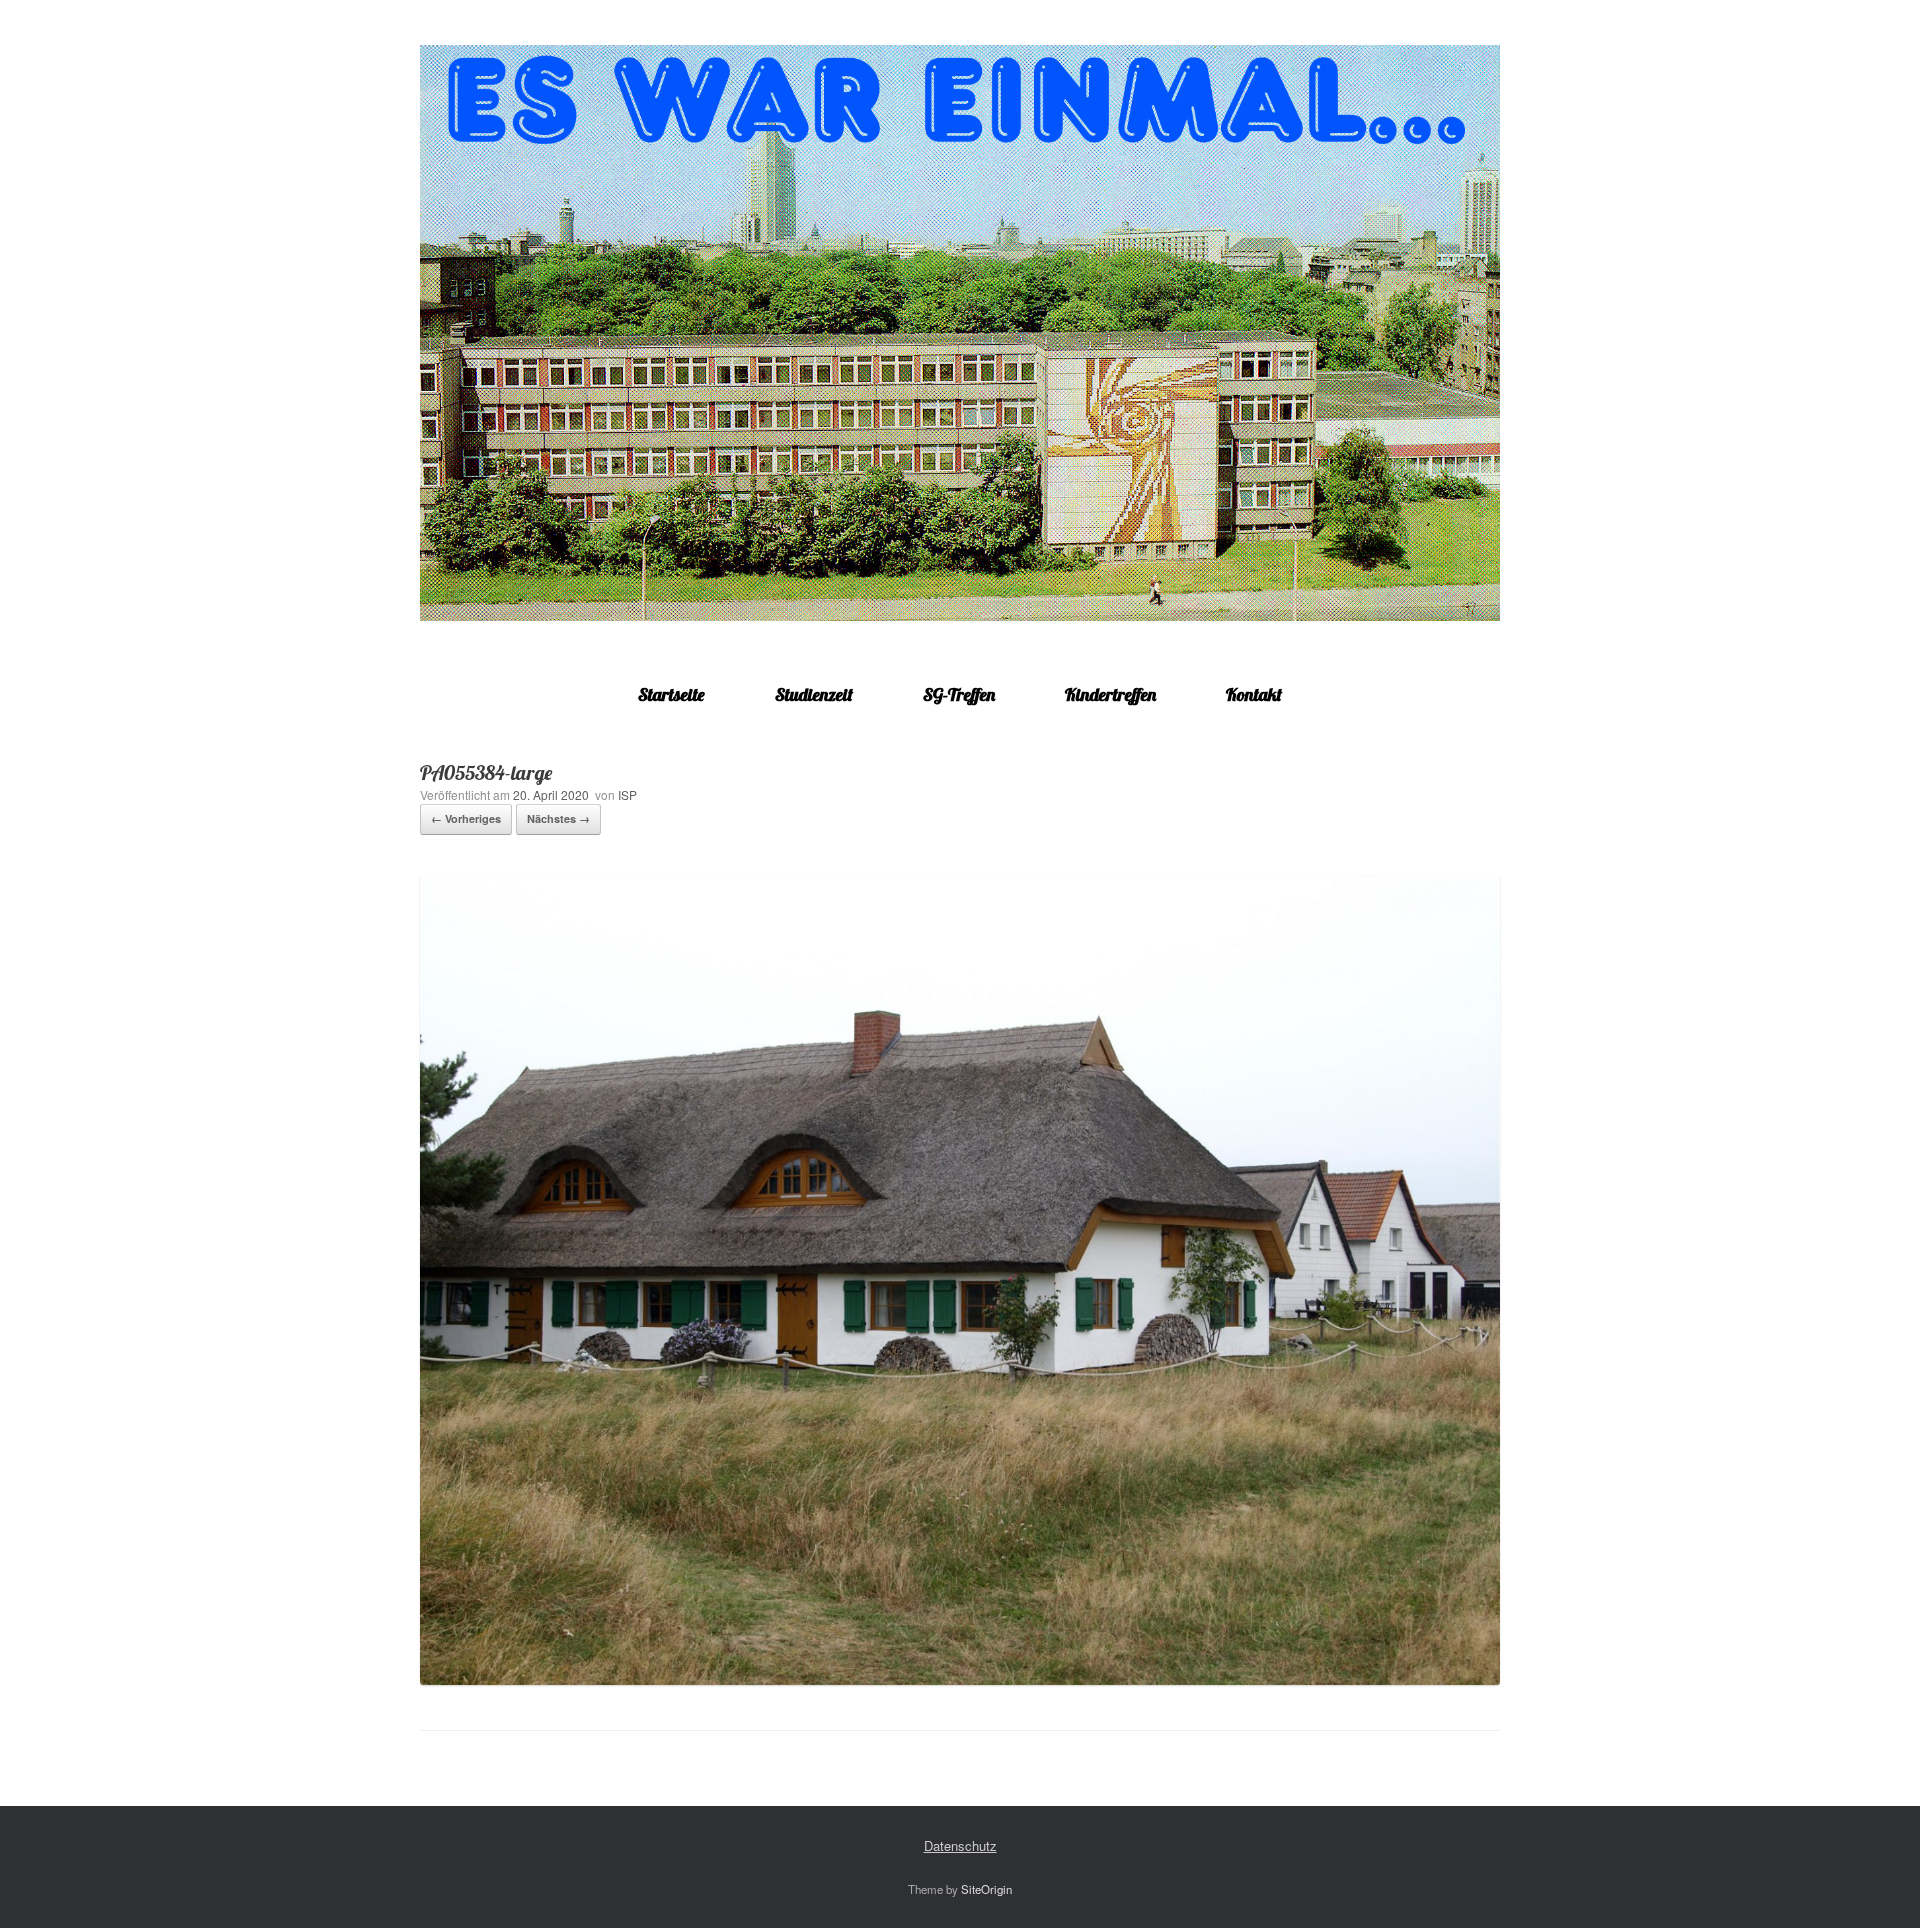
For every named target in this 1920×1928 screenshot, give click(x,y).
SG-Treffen (959, 694)
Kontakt (1254, 694)
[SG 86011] (960, 333)
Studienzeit (814, 694)
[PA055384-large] (960, 1679)
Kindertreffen (1110, 694)
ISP (627, 794)
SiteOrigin (986, 1889)
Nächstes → (558, 818)
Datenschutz (960, 1845)
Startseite (671, 694)
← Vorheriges (466, 818)
